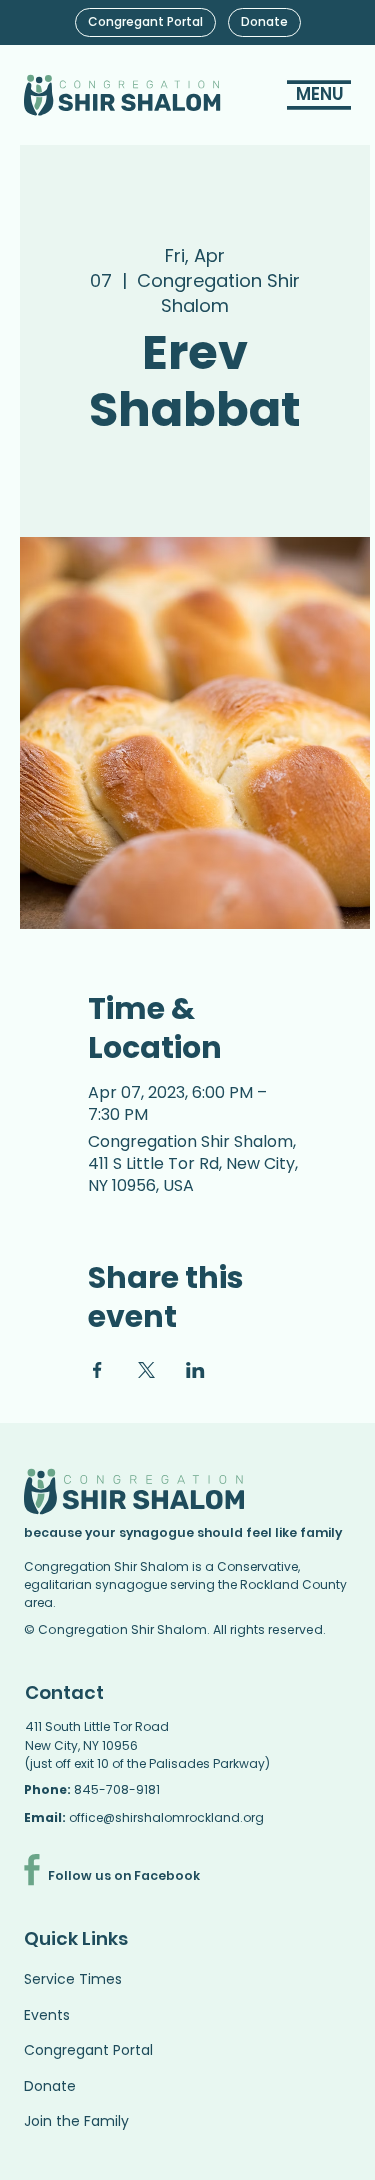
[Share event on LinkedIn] (195, 1370)
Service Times (73, 1979)
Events (47, 2015)
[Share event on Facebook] (97, 1370)
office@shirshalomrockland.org (166, 1817)
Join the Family (76, 2121)
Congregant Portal (88, 2050)
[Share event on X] (146, 1370)
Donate (50, 2086)
